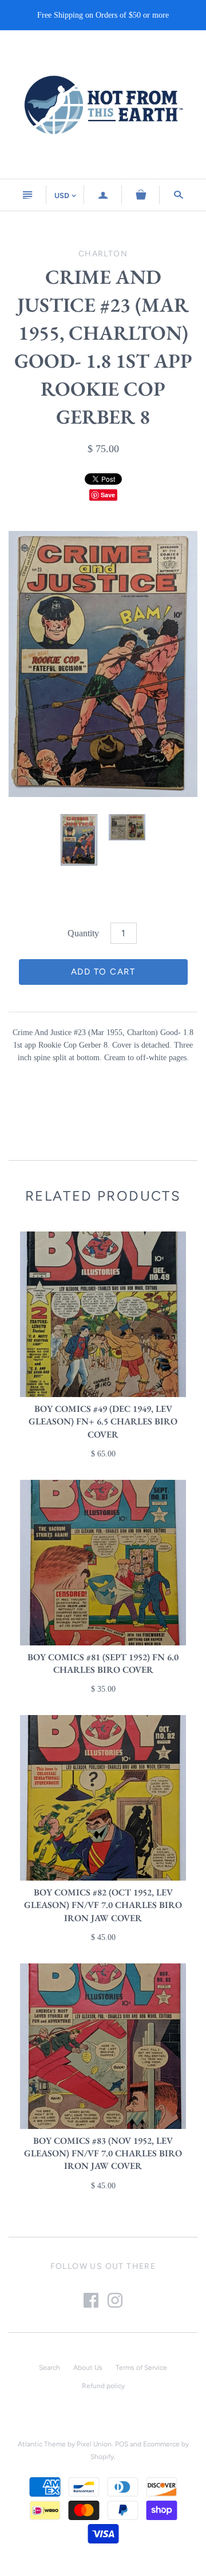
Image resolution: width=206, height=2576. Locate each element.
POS (122, 2444)
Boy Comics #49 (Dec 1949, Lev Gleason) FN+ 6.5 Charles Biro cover (103, 1422)
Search (49, 2368)
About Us (88, 2368)
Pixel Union (94, 2444)
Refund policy (103, 2386)
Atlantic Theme (42, 2444)
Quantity (83, 933)
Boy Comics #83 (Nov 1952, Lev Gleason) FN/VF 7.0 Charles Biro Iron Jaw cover (103, 2154)
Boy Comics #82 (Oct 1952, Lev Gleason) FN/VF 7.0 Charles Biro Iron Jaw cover (103, 1905)
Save (108, 495)
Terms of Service (141, 2368)
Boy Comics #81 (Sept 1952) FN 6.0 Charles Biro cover (103, 1663)
